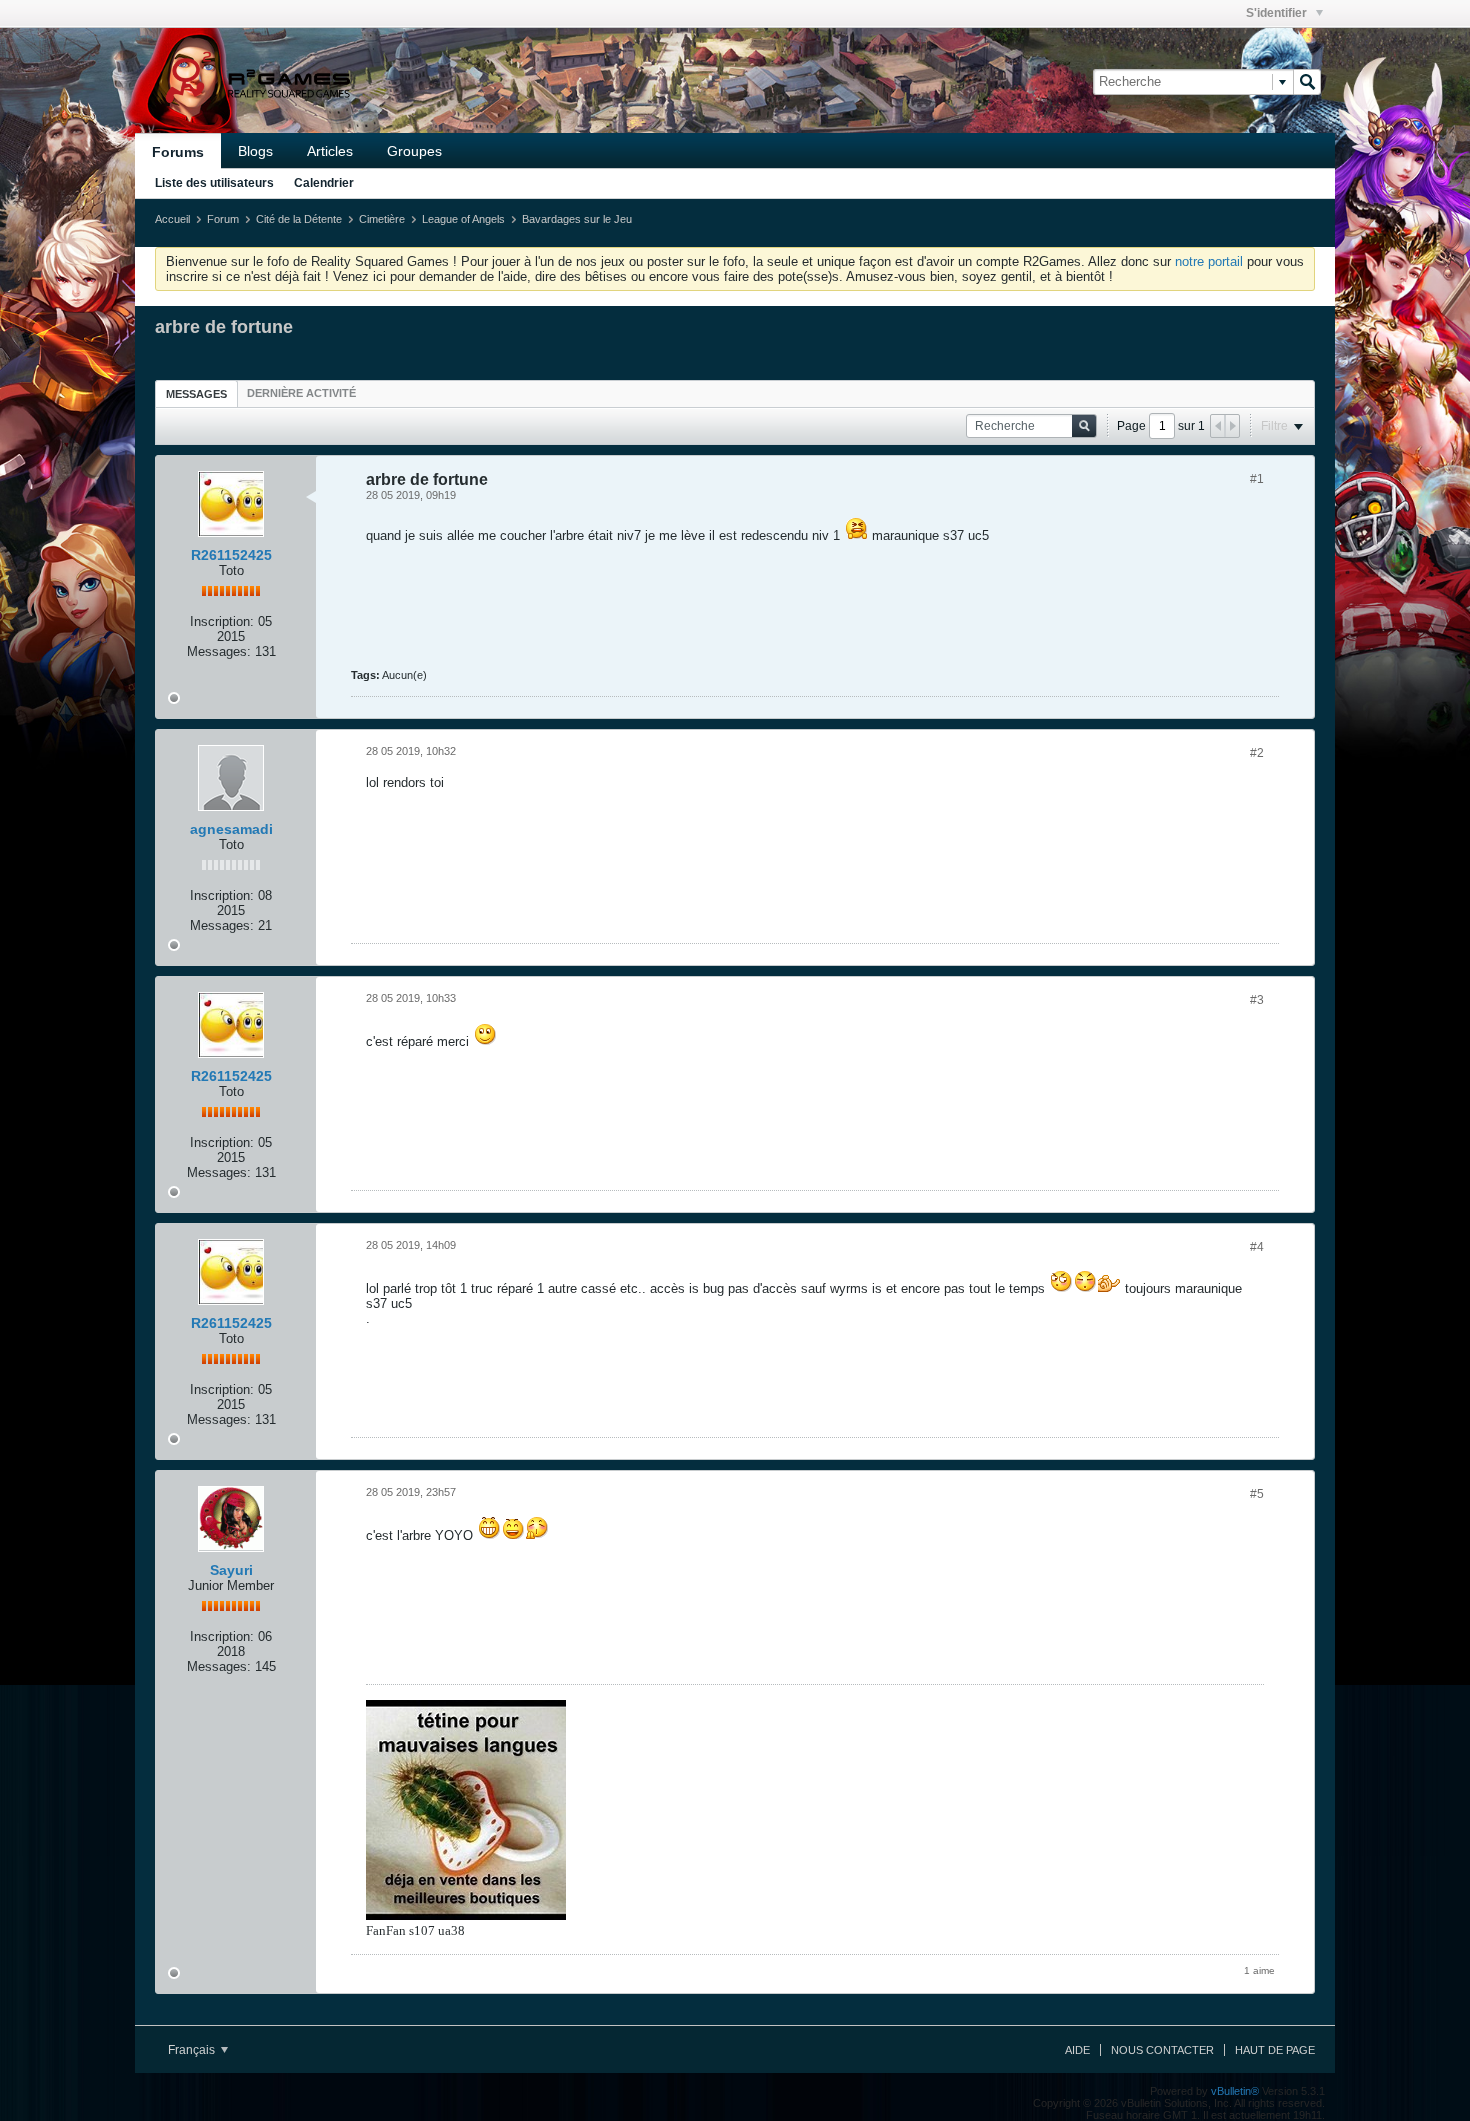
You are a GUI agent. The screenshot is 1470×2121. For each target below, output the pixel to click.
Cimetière (382, 219)
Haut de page (1275, 2050)
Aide (1077, 2050)
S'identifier (1278, 13)
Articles (330, 151)
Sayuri (231, 1570)
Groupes (414, 151)
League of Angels (463, 219)
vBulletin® (1235, 2091)
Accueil (172, 219)
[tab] (196, 393)
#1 (1257, 479)
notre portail (1209, 261)
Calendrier (324, 183)
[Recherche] (1307, 82)
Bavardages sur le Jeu (577, 219)
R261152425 (231, 555)
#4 (1257, 1247)
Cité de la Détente (299, 219)
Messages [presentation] (196, 394)
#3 (1257, 1000)
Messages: (219, 651)
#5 (1257, 1494)
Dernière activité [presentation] (301, 393)
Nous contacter (1162, 2050)
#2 (1257, 753)
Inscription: (222, 621)
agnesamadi (231, 829)
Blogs (255, 151)
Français (193, 2050)
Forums (178, 152)
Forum (223, 219)
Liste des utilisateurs (214, 183)
